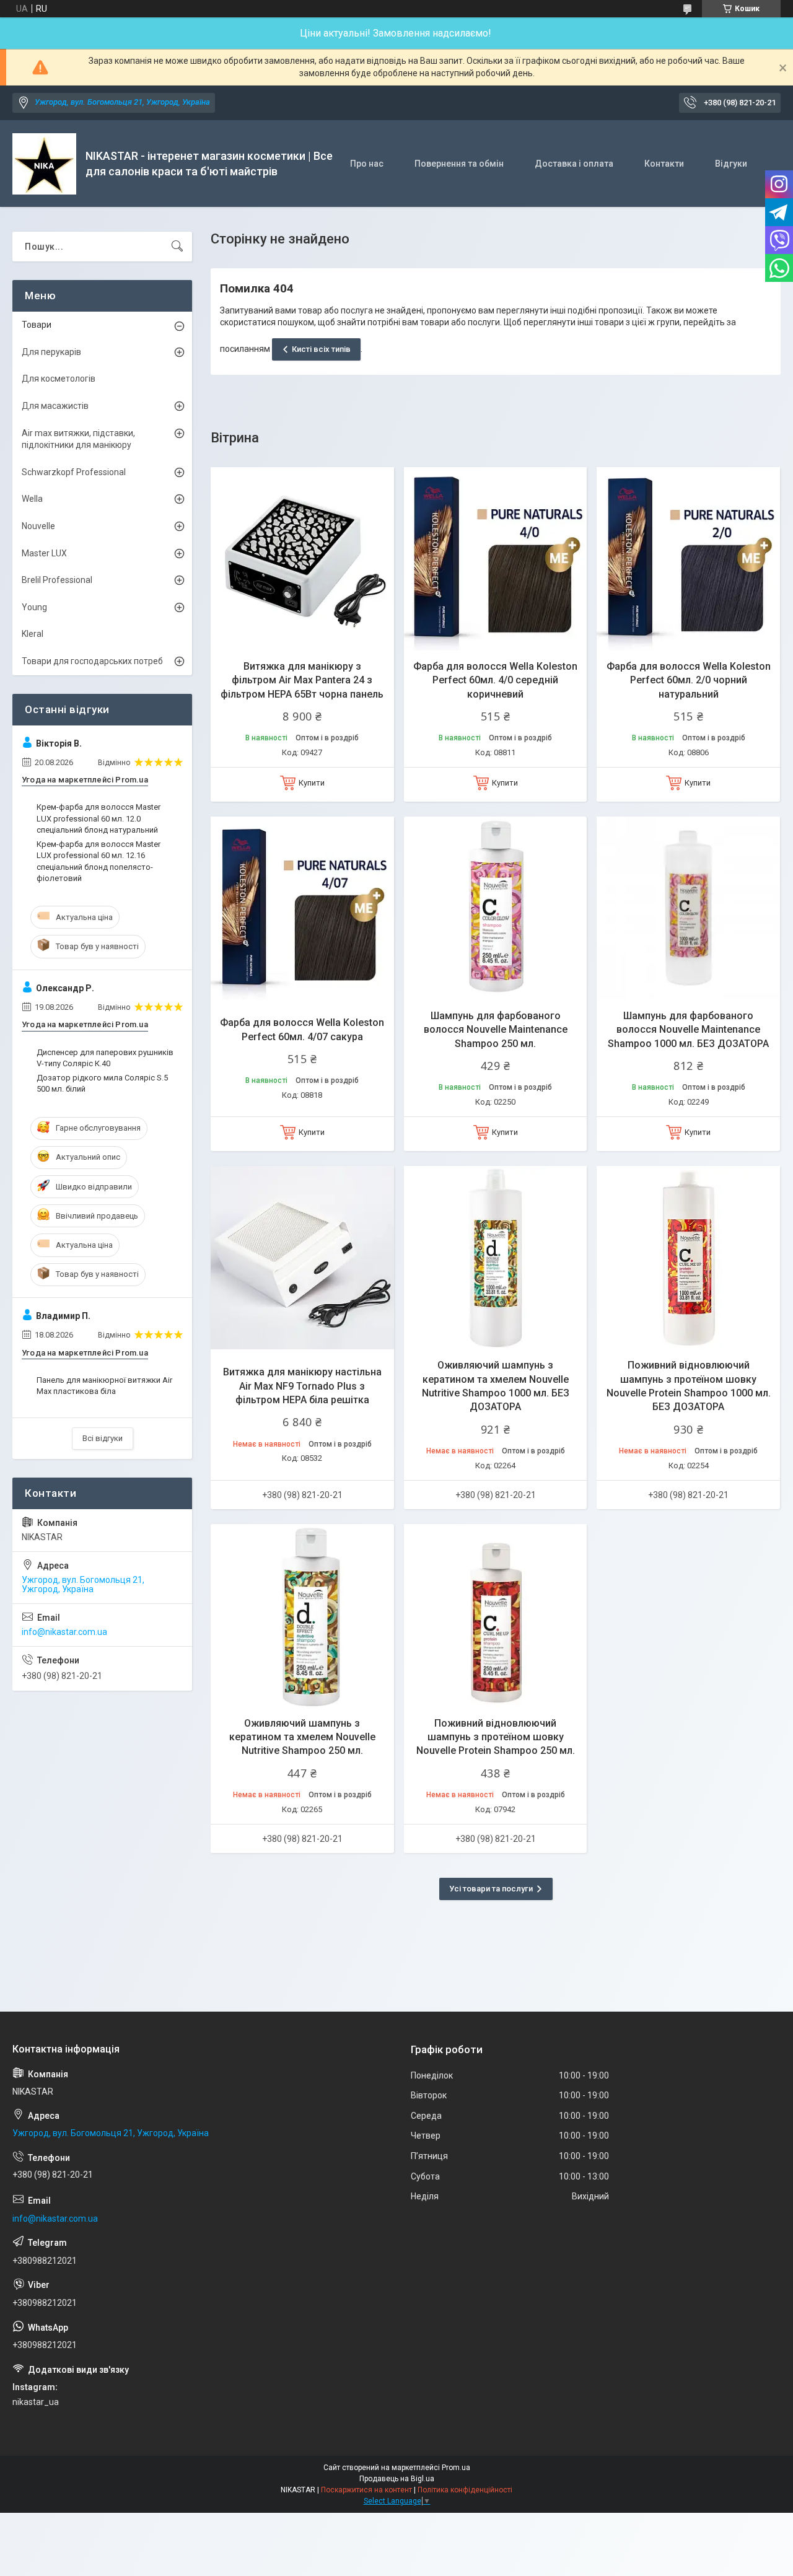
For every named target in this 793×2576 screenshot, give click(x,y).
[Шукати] (177, 247)
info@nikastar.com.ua (64, 1632)
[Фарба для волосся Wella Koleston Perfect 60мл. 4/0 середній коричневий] (496, 559)
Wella (32, 499)
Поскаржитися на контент (366, 2490)
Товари (37, 325)
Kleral (33, 634)
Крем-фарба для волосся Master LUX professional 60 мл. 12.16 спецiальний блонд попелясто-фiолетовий (99, 861)
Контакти (664, 164)
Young (34, 607)
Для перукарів (51, 352)
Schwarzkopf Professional (74, 472)
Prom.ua (456, 2468)
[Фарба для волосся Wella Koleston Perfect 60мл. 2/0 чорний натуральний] (688, 559)
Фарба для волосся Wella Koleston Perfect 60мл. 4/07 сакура (302, 1029)
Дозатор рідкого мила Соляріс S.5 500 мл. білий (102, 1083)
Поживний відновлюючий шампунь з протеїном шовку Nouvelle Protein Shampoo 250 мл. (496, 1737)
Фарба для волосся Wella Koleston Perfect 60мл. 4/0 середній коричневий (495, 680)
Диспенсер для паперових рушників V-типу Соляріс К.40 (105, 1058)
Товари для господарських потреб (92, 661)
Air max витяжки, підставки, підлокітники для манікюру (78, 439)
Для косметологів (59, 379)
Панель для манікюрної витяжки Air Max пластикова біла (104, 1386)
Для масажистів (55, 406)
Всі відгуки (103, 1438)
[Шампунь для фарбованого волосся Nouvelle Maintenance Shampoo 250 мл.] (496, 908)
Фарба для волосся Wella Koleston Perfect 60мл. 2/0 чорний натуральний (689, 680)
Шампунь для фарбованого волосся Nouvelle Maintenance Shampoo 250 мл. (496, 1030)
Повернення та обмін (459, 164)
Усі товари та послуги (491, 1889)
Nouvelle (38, 526)
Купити (312, 783)
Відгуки (731, 164)
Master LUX (44, 553)
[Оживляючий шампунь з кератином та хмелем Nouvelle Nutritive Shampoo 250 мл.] (302, 1616)
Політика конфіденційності (465, 2490)
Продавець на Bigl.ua (397, 2479)
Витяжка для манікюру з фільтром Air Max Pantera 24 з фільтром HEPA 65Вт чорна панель (302, 680)
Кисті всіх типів (321, 349)
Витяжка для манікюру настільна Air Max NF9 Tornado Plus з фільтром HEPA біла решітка (302, 1386)
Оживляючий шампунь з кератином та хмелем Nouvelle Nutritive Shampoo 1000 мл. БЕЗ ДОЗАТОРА (496, 1386)
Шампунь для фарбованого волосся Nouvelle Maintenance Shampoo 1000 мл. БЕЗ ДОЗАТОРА (688, 1030)
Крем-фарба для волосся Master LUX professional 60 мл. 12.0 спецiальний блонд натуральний (99, 818)
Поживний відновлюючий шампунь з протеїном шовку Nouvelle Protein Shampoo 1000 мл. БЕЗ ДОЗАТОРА (689, 1386)
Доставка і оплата (574, 164)
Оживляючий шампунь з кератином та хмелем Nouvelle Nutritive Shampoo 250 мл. (302, 1737)
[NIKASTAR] (44, 164)
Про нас (367, 164)
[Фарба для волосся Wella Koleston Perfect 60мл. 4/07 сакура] (302, 908)
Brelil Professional (57, 580)
